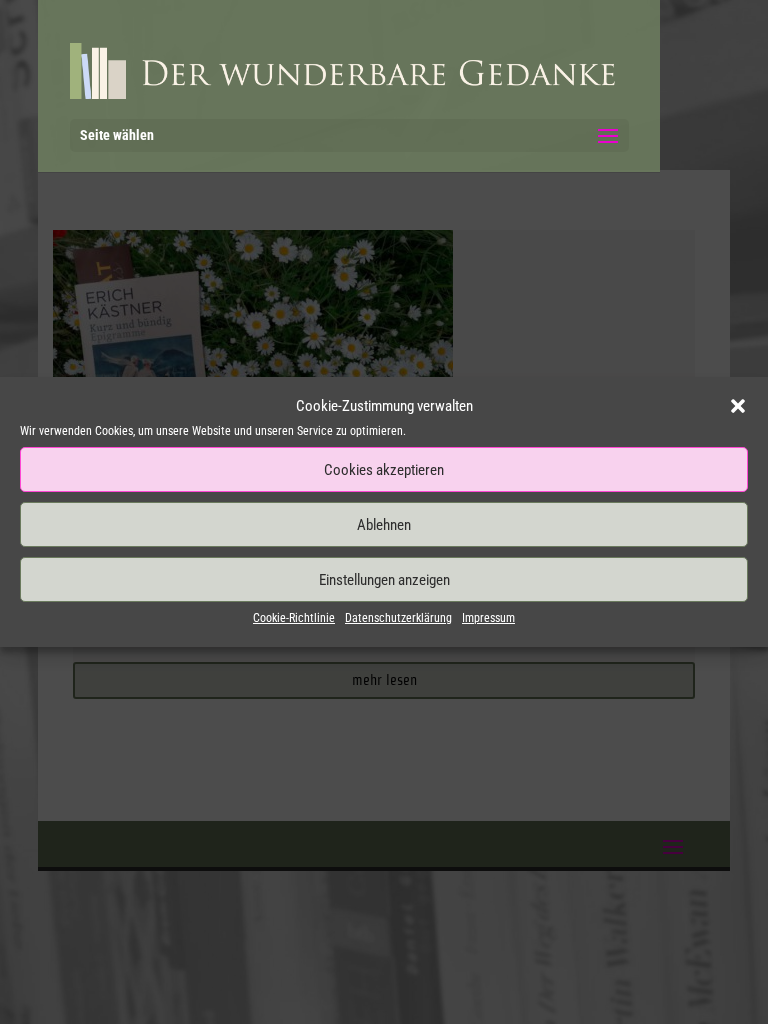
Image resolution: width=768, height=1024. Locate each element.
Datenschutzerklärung (398, 618)
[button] (738, 406)
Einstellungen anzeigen (384, 580)
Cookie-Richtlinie (294, 618)
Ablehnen (384, 525)
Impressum (488, 618)
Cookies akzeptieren (384, 470)
